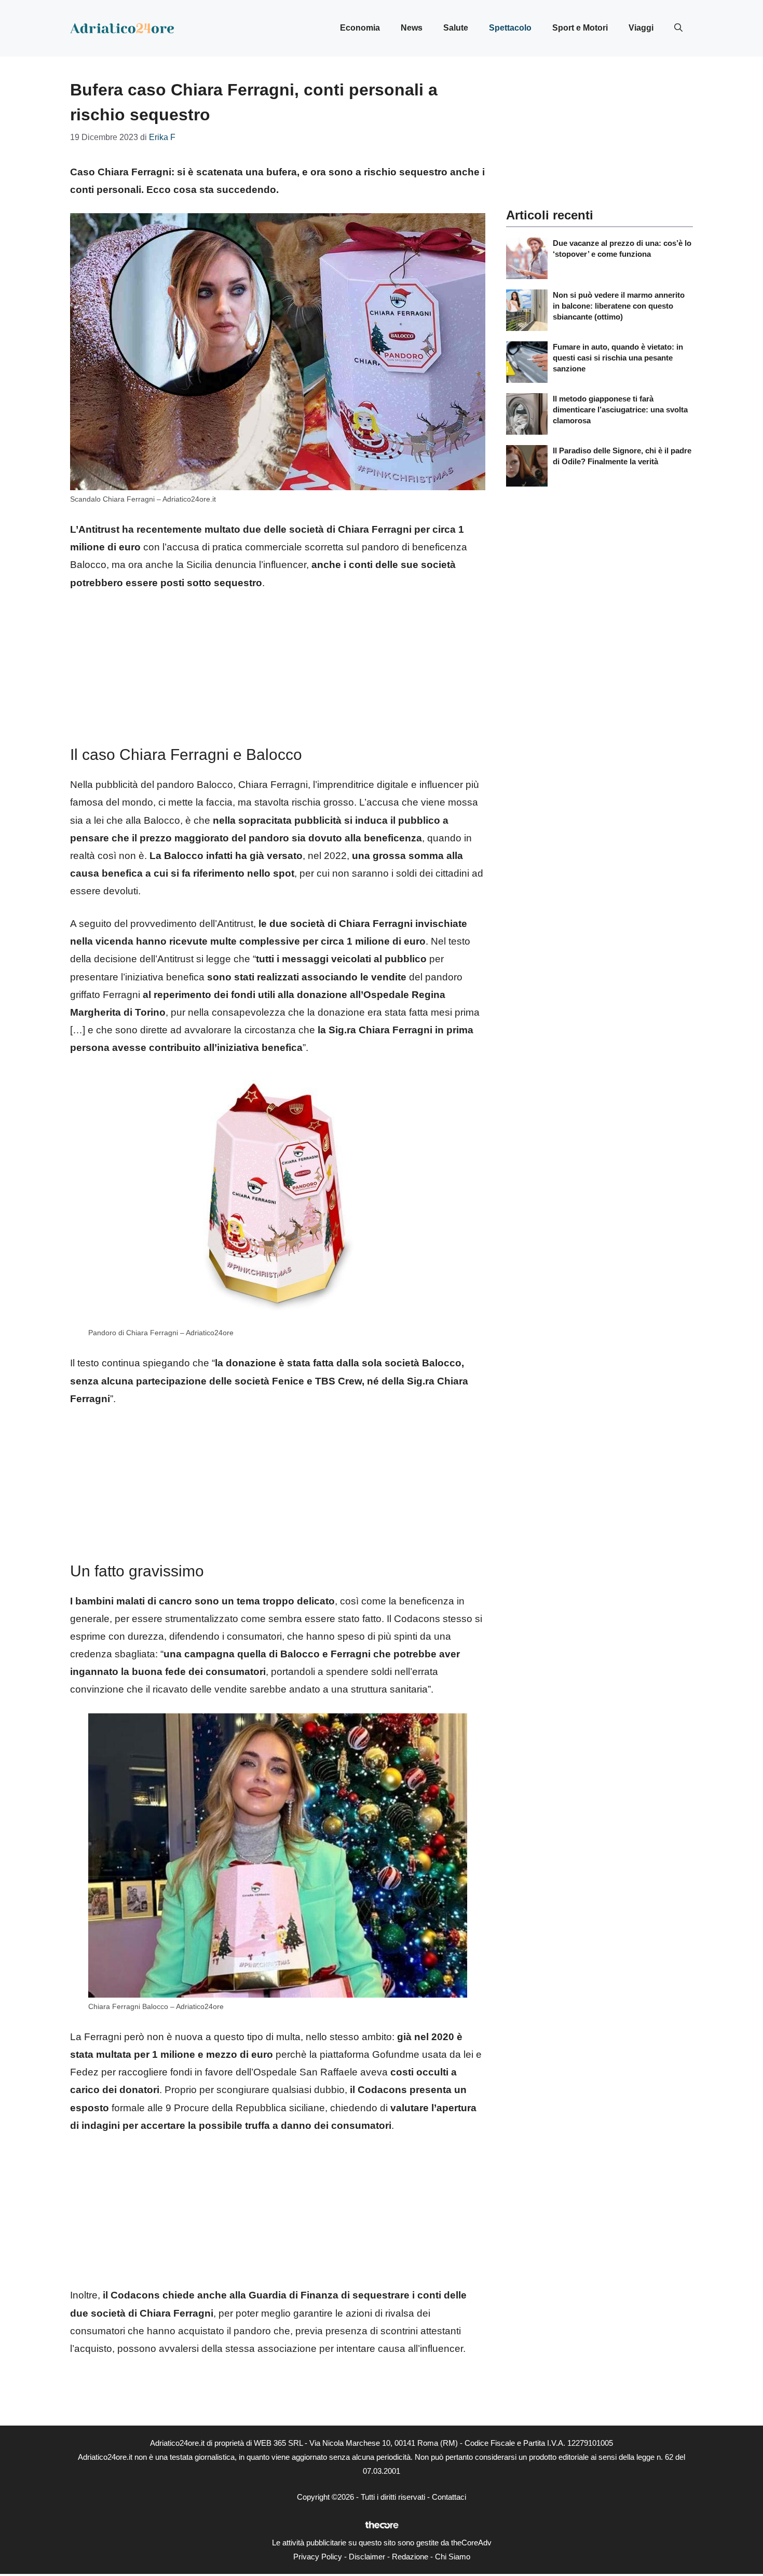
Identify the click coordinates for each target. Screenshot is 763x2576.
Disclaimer (367, 2557)
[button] (678, 28)
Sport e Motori (580, 28)
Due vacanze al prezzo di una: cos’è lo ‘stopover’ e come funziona (622, 248)
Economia (360, 28)
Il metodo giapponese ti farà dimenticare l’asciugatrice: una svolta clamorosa (620, 410)
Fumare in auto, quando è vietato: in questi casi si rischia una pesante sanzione (618, 358)
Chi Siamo (453, 2557)
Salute (456, 28)
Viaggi (641, 28)
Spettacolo (510, 28)
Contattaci (449, 2497)
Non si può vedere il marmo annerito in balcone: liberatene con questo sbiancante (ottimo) (619, 306)
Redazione (410, 2557)
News (412, 28)
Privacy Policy (318, 2557)
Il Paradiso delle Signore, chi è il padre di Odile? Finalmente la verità (622, 456)
